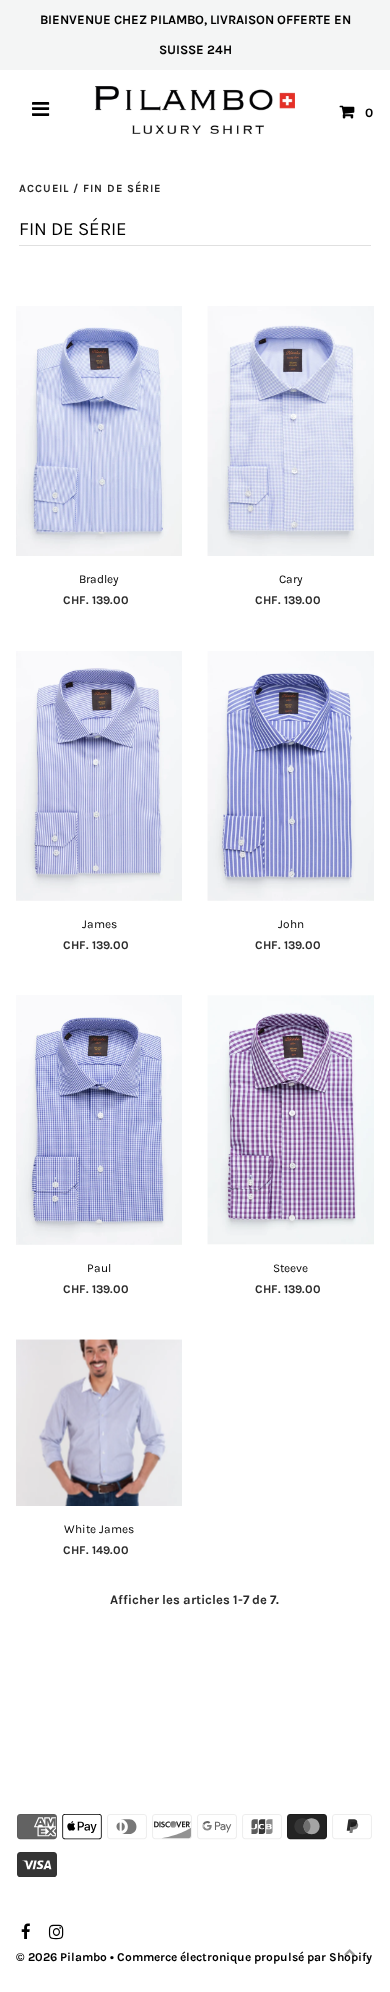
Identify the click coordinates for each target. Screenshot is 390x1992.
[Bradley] (99, 431)
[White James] (99, 1422)
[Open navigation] (41, 112)
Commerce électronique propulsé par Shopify (244, 1957)
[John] (290, 776)
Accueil (44, 188)
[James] (99, 776)
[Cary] (290, 431)
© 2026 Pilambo (61, 1957)
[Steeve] (290, 1120)
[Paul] (99, 1120)
